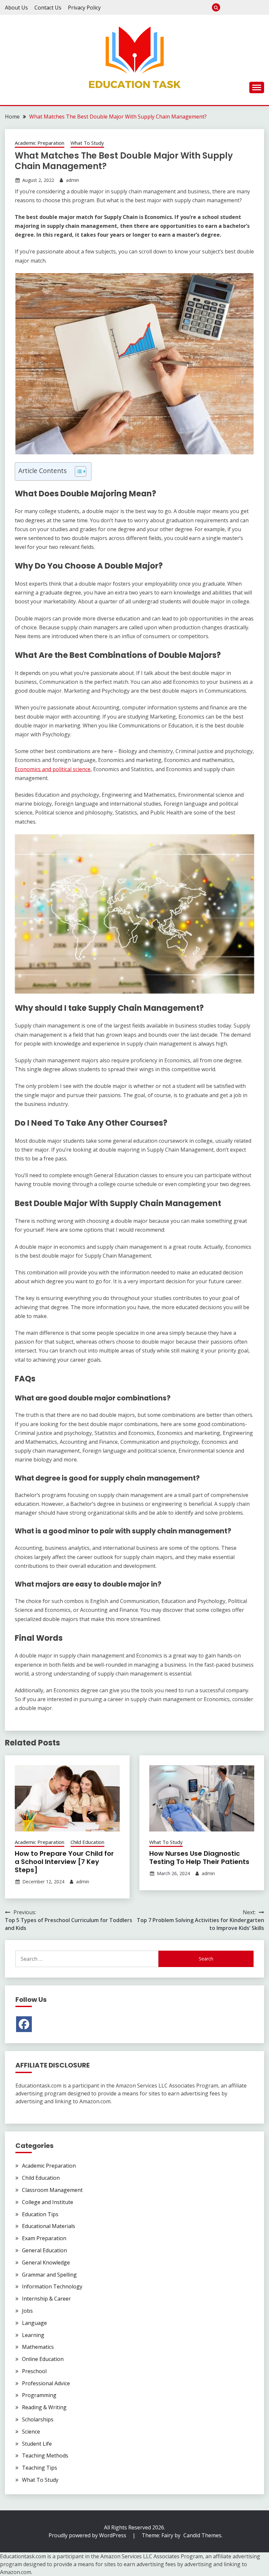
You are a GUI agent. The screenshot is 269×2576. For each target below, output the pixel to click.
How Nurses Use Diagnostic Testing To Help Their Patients (199, 1858)
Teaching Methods (45, 2456)
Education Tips (40, 2214)
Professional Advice (46, 2383)
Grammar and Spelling (49, 2275)
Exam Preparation (249, 7)
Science (31, 2432)
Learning (33, 2335)
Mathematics (38, 2347)
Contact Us (48, 8)
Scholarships (38, 2419)
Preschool (228, 7)
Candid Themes (202, 2535)
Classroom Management (52, 2190)
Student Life (37, 2444)
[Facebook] (24, 2024)
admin (72, 180)
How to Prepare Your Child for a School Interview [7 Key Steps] (64, 1862)
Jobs (27, 2311)
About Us (16, 8)
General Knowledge (46, 2262)
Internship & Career (260, 7)
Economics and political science (53, 769)
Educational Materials (49, 2226)
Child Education (87, 1842)
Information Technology (52, 2286)
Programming (39, 2395)
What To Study (238, 7)
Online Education (43, 2359)
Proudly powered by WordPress (88, 2535)
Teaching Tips (40, 2468)
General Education (44, 2250)
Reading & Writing (44, 2407)
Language (34, 2323)
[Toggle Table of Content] (77, 471)
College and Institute (48, 2202)
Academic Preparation (40, 143)
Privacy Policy (84, 8)
